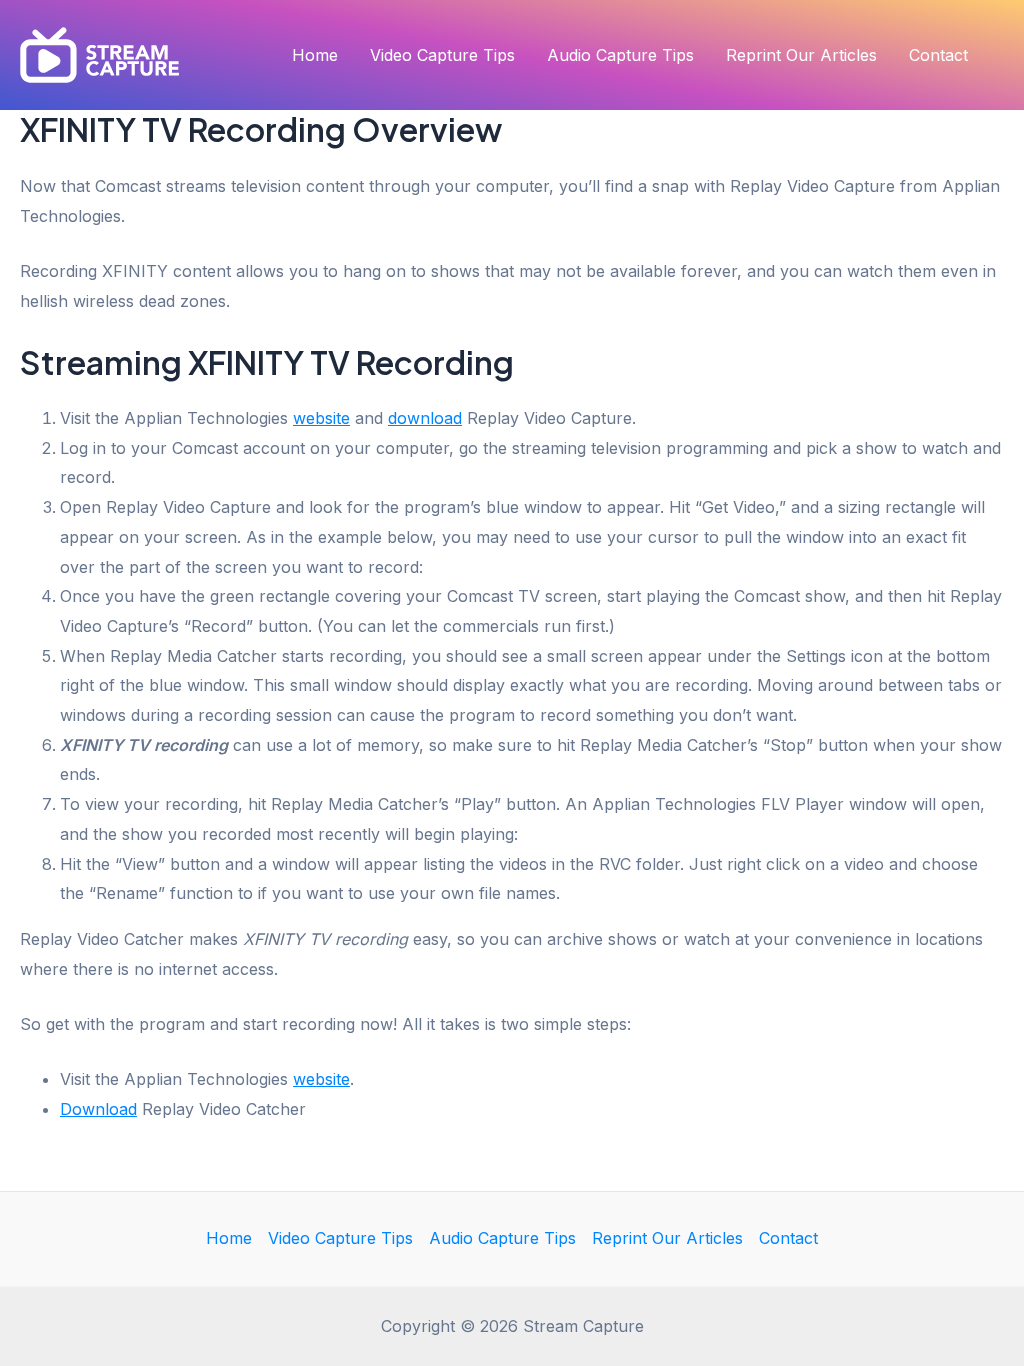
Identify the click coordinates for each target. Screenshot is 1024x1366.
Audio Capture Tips (620, 55)
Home (315, 55)
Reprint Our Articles (801, 55)
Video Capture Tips (442, 55)
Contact (938, 55)
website (321, 418)
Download (98, 1109)
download (425, 418)
